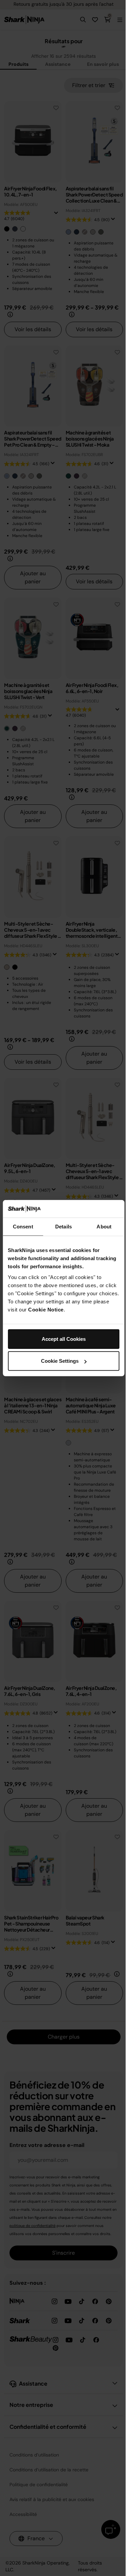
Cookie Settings (60, 1361)
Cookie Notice (46, 1309)
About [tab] (104, 1227)
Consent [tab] (23, 1227)
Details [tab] (63, 1227)
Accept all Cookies (64, 1339)
